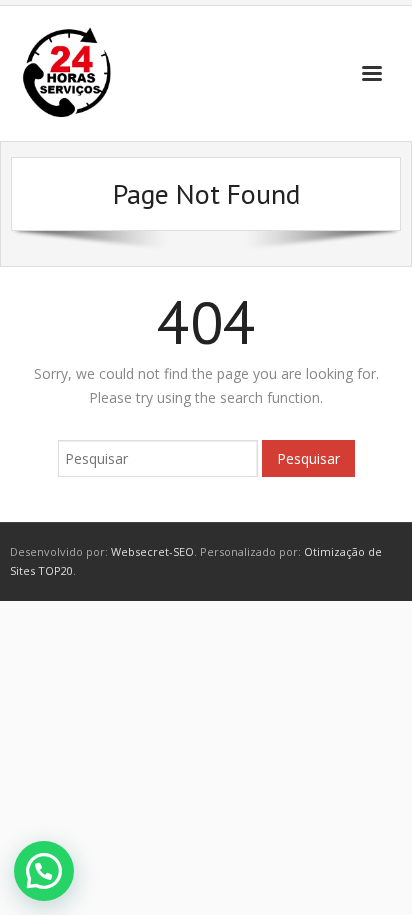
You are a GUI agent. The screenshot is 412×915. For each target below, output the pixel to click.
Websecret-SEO (152, 551)
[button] (44, 871)
